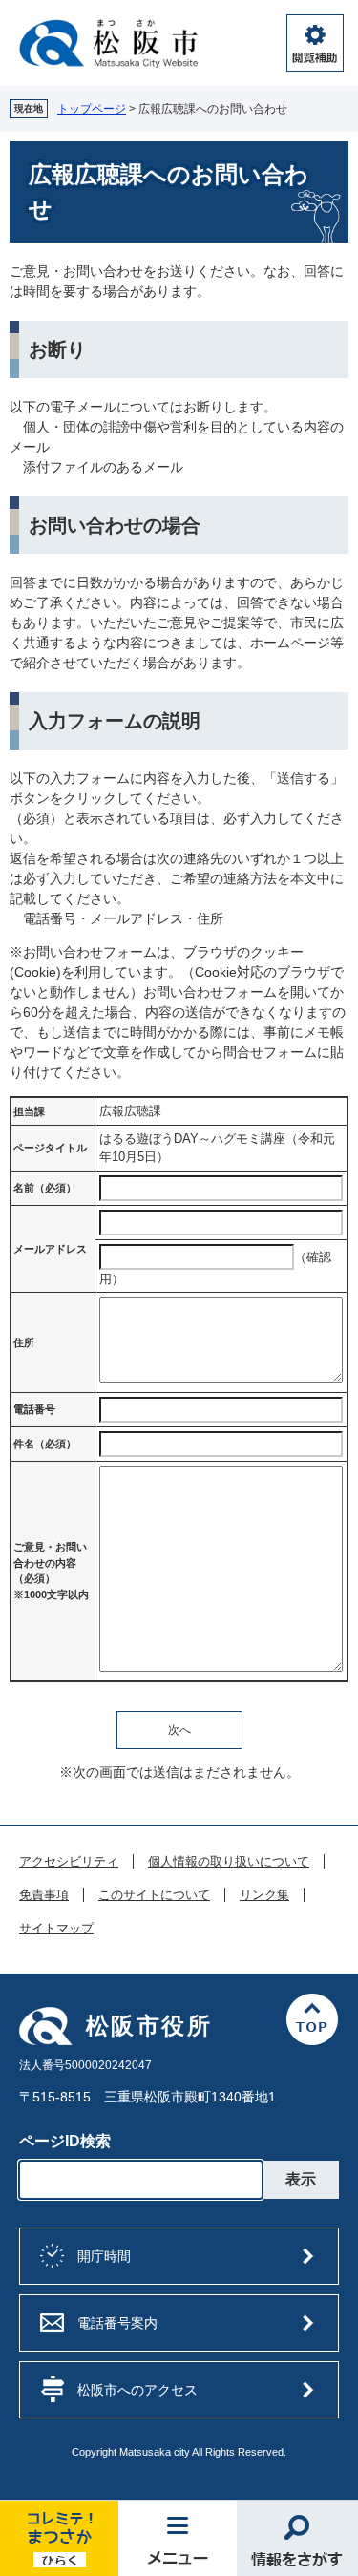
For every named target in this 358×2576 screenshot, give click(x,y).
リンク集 (264, 1895)
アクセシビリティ (69, 1862)
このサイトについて (154, 1895)
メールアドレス (50, 1249)
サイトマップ (56, 1929)
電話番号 (34, 1409)
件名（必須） (45, 1444)
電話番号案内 (117, 2323)
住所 (24, 1342)
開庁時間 (104, 2256)
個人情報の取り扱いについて (229, 1862)
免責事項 (44, 1895)
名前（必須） (45, 1188)
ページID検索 (65, 2141)
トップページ (92, 109)
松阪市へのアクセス (137, 2390)
